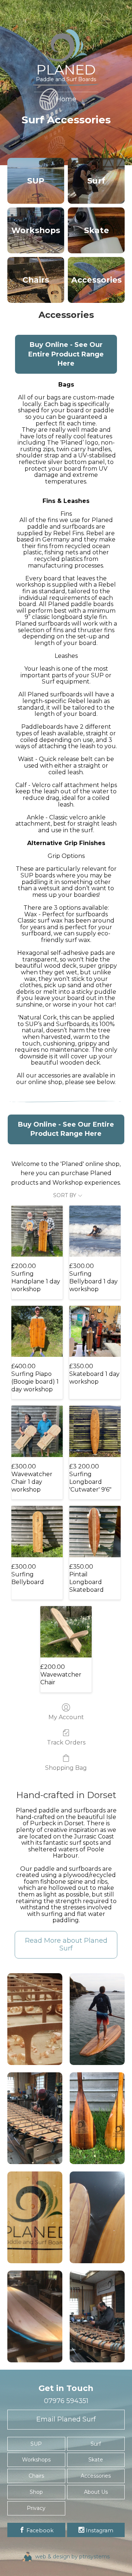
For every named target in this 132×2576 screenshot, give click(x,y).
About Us (96, 2492)
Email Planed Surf (66, 2419)
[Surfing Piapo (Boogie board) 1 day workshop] (37, 1332)
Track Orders (66, 1742)
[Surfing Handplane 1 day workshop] (37, 1231)
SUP (36, 2444)
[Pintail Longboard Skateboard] (95, 1532)
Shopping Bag (66, 1768)
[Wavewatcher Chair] (66, 1632)
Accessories (96, 2476)
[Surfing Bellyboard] (37, 1532)
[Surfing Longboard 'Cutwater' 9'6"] (95, 1431)
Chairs (36, 2476)
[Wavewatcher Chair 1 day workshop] (37, 1431)
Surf (96, 2444)
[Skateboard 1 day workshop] (95, 1332)
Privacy (36, 2508)
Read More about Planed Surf (66, 1945)
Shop (36, 2492)
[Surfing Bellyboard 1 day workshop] (95, 1231)
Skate (96, 2460)
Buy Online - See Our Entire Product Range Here (66, 354)
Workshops (36, 2460)
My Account (66, 1717)
